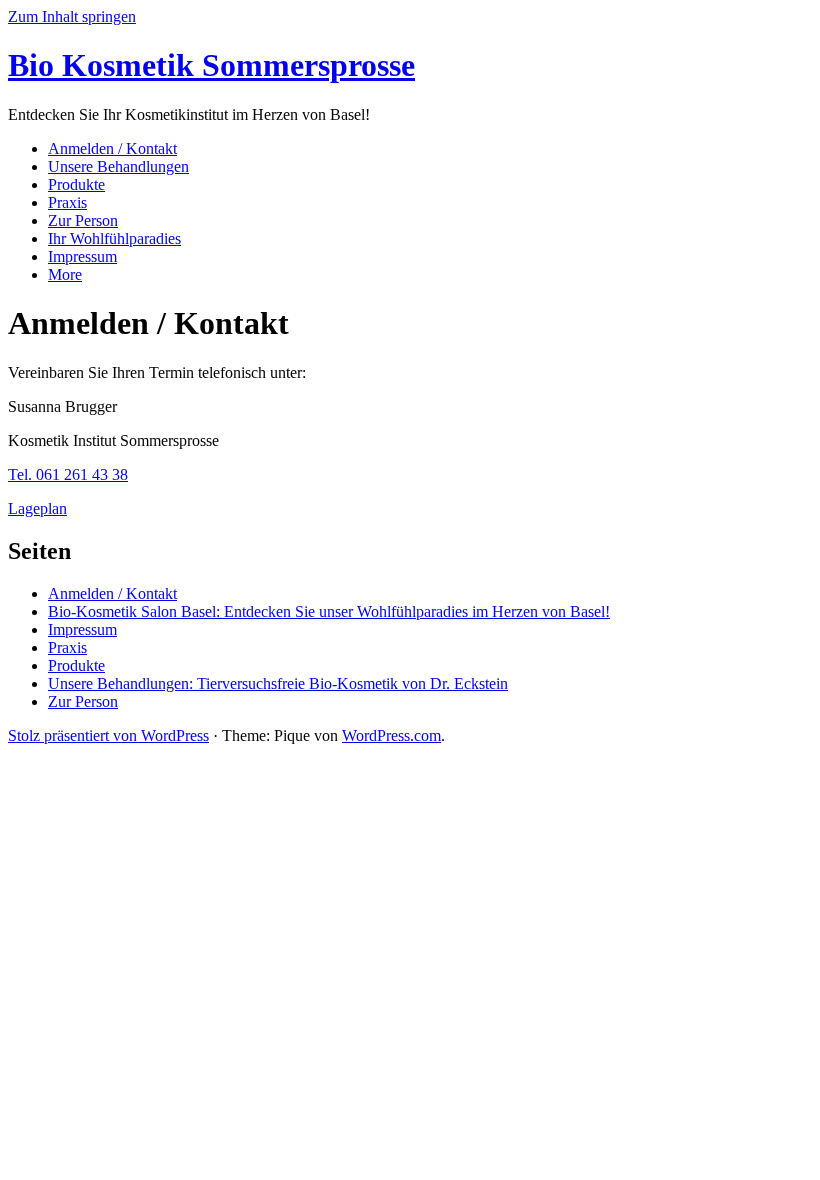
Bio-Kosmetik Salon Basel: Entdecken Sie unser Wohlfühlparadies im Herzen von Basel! (329, 611)
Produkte (76, 184)
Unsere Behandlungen (118, 166)
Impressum (82, 256)
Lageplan (37, 508)
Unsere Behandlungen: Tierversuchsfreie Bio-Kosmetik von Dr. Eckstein (278, 683)
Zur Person (83, 220)
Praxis (67, 202)
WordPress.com (391, 735)
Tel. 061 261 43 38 (68, 474)
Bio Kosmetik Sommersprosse (211, 65)
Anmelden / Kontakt (112, 148)
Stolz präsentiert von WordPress (108, 735)
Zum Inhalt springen (72, 16)
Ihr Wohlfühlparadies (114, 238)
